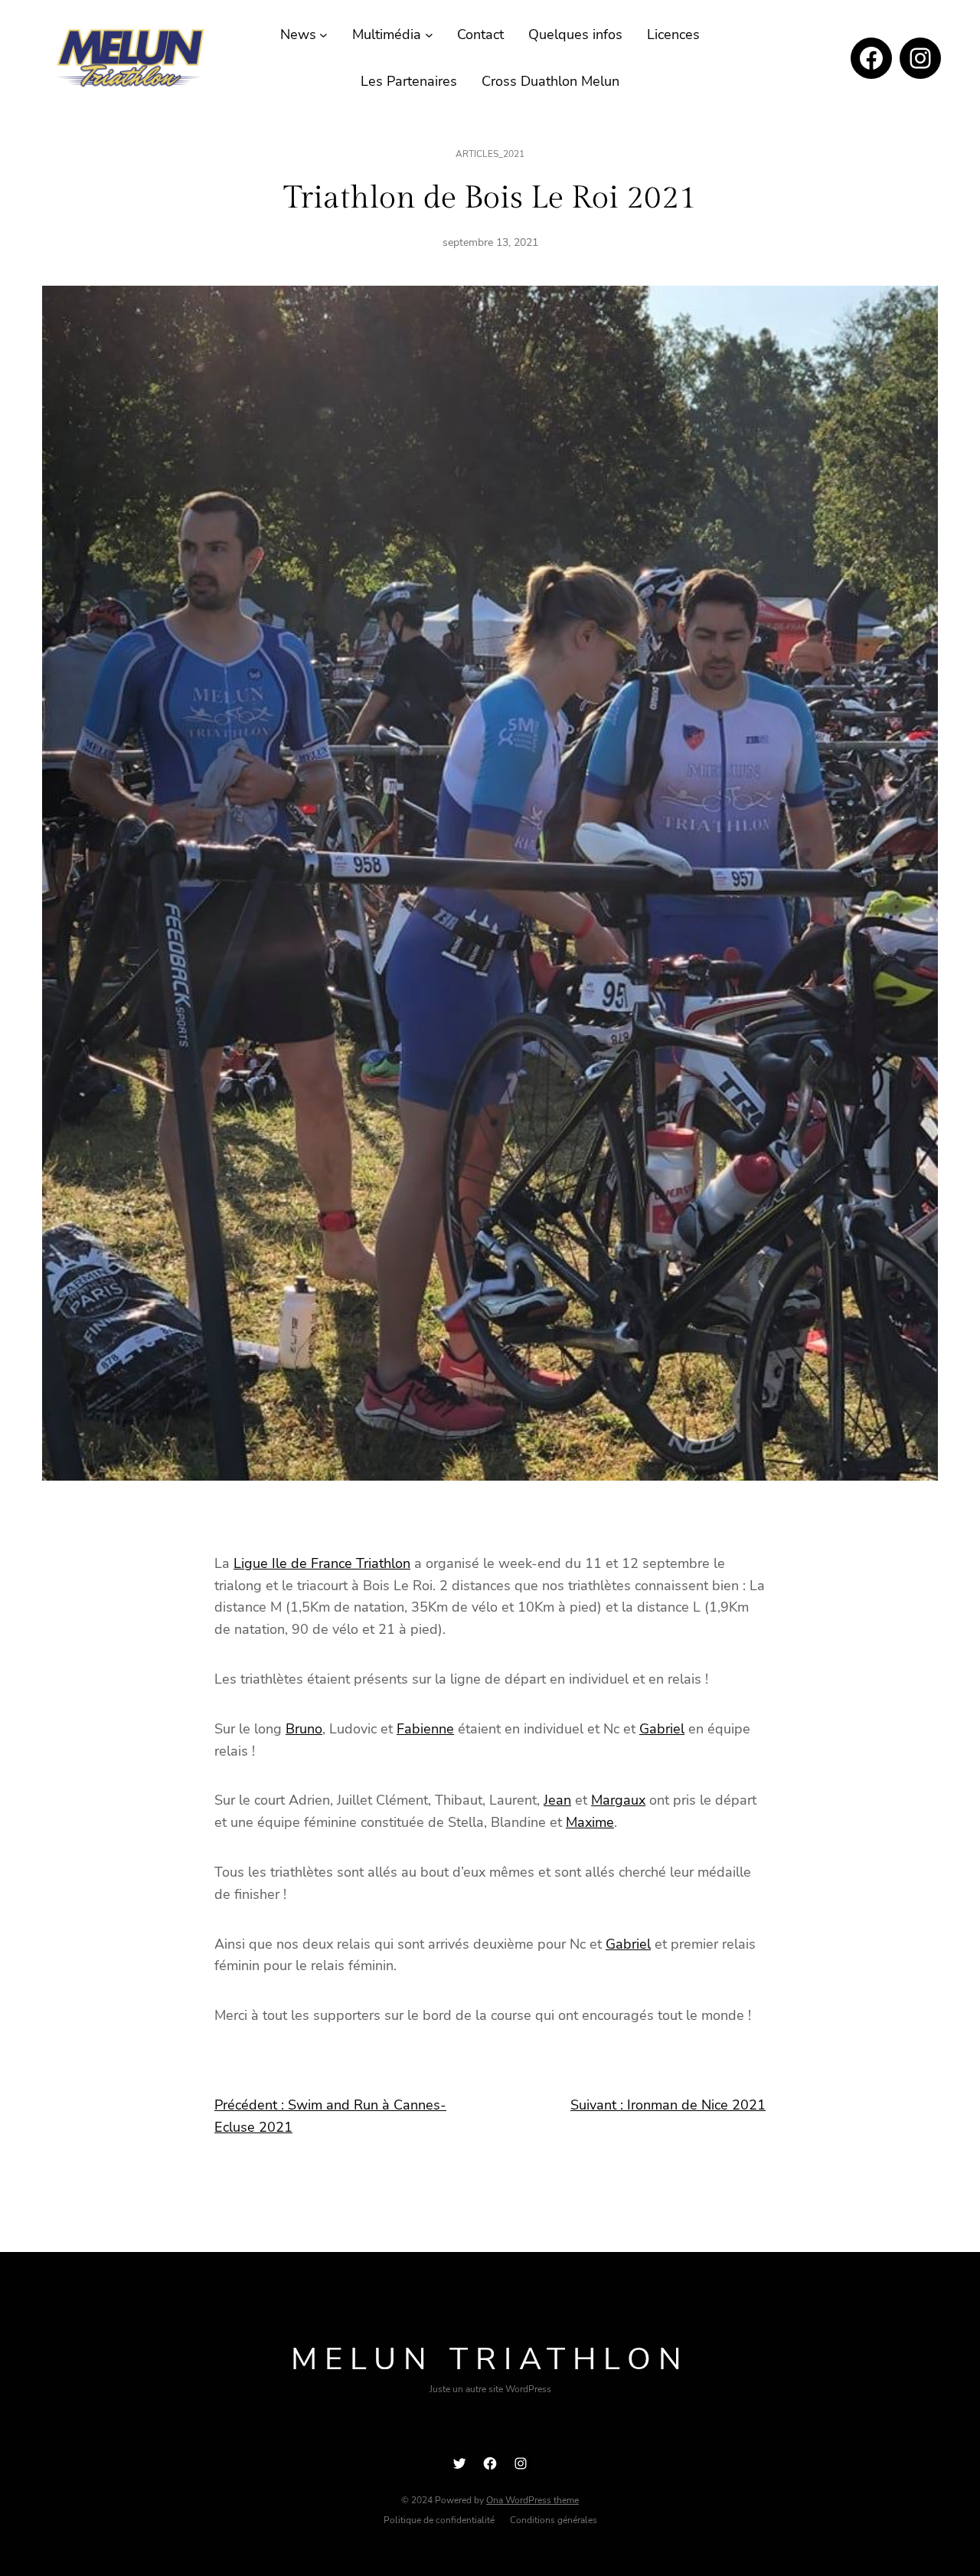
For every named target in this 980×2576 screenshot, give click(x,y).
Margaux (618, 1800)
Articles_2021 (490, 154)
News (298, 34)
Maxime (590, 1822)
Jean (557, 1800)
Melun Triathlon (490, 2359)
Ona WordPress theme (532, 2500)
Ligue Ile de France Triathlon (322, 1563)
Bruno (304, 1729)
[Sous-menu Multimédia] (429, 35)
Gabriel (662, 1729)
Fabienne (425, 1729)
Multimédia (387, 34)
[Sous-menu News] (323, 35)
